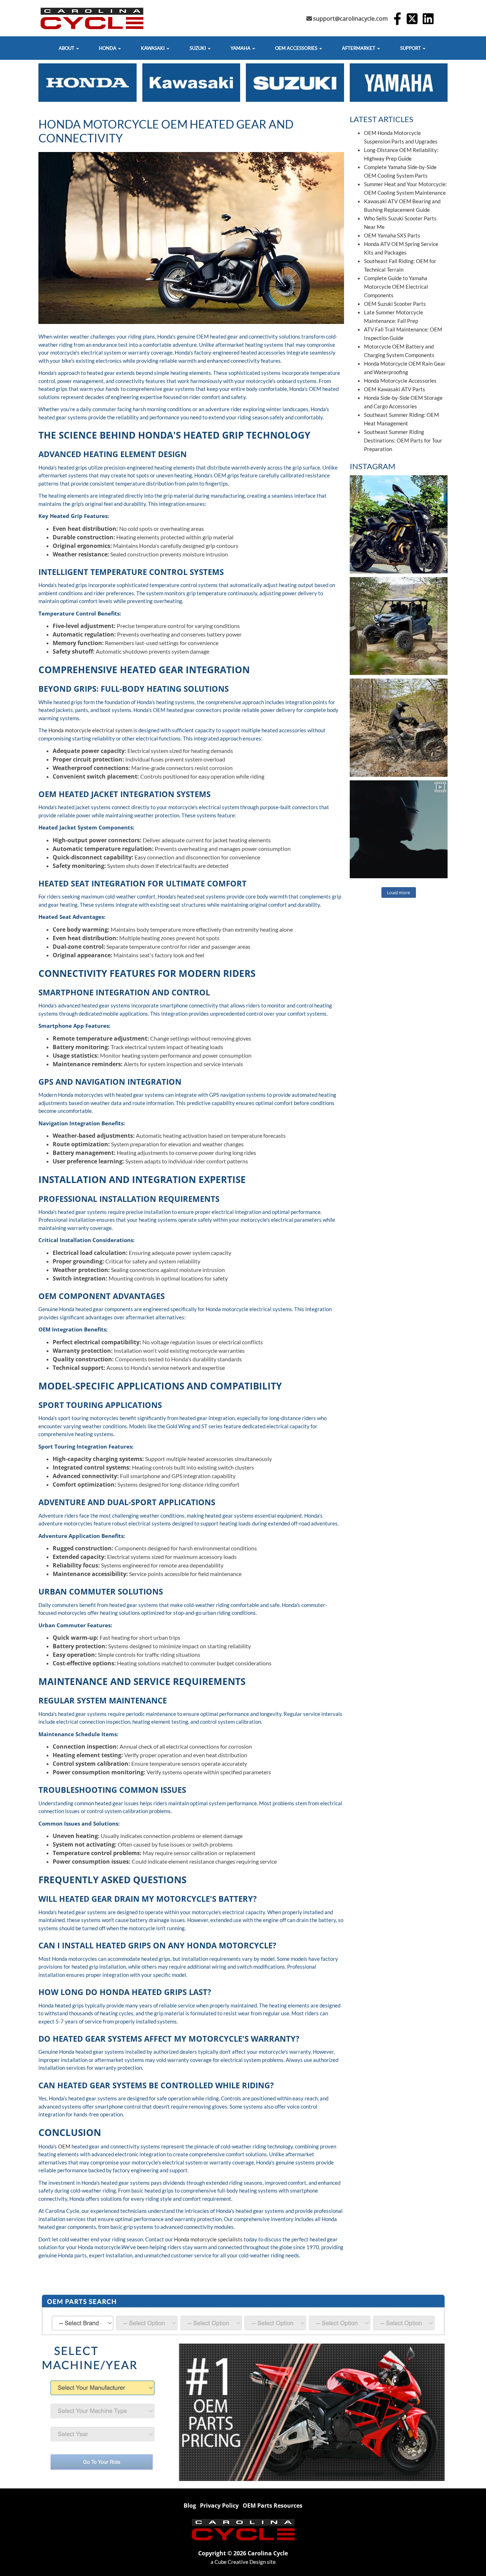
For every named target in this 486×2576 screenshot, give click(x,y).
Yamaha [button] (241, 48)
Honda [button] (108, 48)
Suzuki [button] (198, 48)
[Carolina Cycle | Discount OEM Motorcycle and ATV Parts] (243, 2529)
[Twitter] (412, 20)
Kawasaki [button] (153, 48)
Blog (190, 2506)
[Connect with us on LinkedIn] (428, 20)
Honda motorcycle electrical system (90, 730)
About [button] (67, 48)
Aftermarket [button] (359, 48)
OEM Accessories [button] (297, 48)
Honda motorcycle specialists (208, 2239)
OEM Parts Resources (273, 2506)
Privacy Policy (219, 2506)
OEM (64, 2146)
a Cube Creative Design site (243, 2562)
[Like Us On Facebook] (397, 20)
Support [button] (411, 48)
